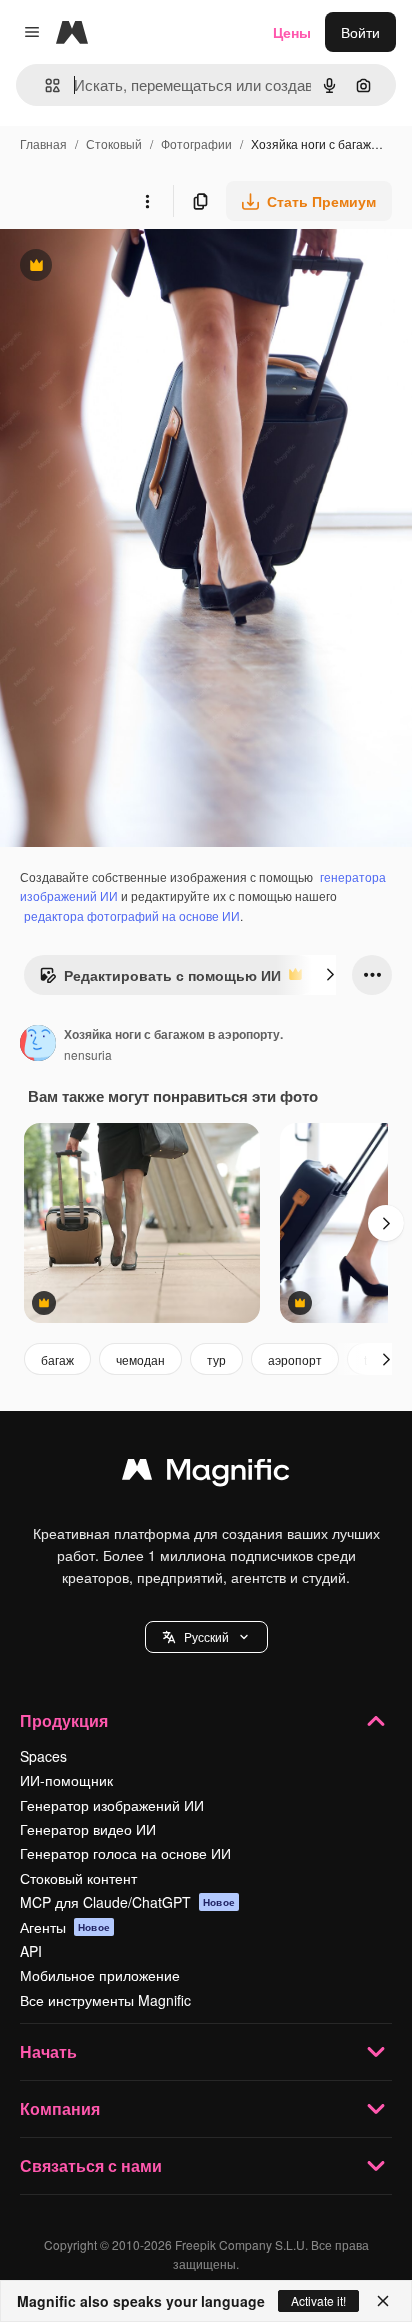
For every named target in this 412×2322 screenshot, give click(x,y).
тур (216, 1359)
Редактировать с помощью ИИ (160, 980)
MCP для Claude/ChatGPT (127, 1902)
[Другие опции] (147, 201)
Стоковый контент (78, 1878)
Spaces (43, 1756)
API (31, 1951)
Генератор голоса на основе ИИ (125, 1853)
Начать (48, 2051)
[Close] (383, 2301)
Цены (292, 32)
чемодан (140, 1359)
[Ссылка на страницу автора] (38, 1045)
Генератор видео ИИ (88, 1829)
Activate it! (318, 2300)
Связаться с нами (91, 2165)
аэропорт (295, 1359)
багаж (57, 1359)
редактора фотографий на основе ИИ (132, 915)
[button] (206, 1637)
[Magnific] (206, 1474)
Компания (60, 2108)
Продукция (64, 1720)
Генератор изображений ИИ (112, 1805)
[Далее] (330, 975)
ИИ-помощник (66, 1780)
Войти (360, 32)
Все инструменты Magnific (105, 2000)
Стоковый (114, 143)
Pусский (206, 1636)
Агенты (65, 1927)
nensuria (88, 1054)
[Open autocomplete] (44, 85)
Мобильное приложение (100, 1975)
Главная (43, 143)
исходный (134, 267)
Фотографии (196, 143)
